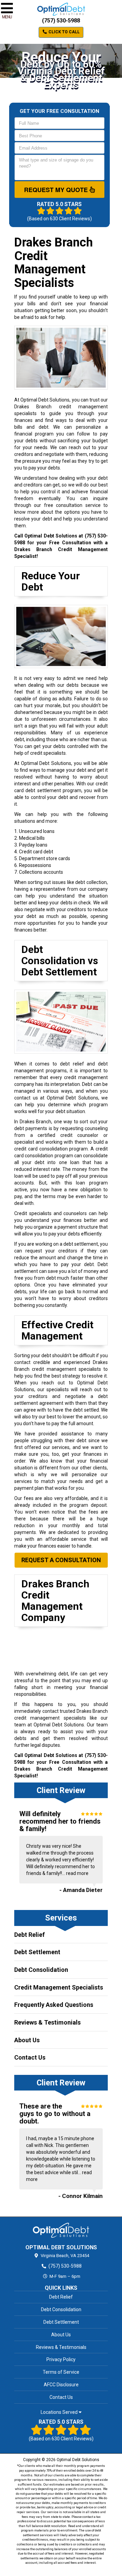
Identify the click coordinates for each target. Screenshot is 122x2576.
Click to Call (64, 32)
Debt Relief (29, 1935)
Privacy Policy (61, 2359)
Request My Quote (57, 190)
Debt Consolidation (41, 1970)
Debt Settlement (37, 1952)
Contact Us (30, 2057)
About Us (27, 2040)
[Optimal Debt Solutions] (61, 2230)
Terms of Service (61, 2372)
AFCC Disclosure (61, 2385)
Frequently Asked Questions (54, 2005)
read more (77, 1873)
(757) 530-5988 (61, 21)
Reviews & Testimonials (47, 2022)
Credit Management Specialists (59, 1987)
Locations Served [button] (60, 2412)
